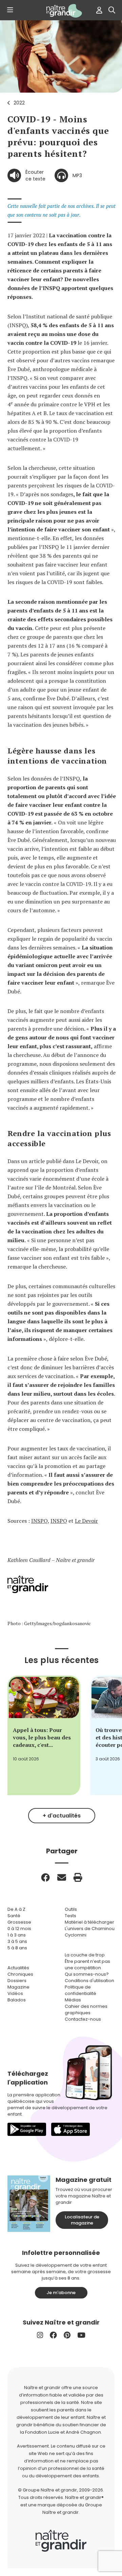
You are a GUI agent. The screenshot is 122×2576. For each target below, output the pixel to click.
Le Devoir (86, 1521)
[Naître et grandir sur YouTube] (81, 2335)
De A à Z (16, 1909)
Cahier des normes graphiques (86, 2009)
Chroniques (20, 1974)
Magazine (18, 1987)
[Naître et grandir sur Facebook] (53, 2335)
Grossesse (19, 1922)
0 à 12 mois (19, 1929)
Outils (71, 1909)
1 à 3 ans (17, 1935)
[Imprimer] (78, 1877)
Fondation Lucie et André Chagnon (63, 2432)
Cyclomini (76, 1935)
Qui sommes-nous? (87, 1974)
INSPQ (39, 1521)
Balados (17, 2000)
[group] (44, 1735)
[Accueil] (61, 11)
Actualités (18, 1968)
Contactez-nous (83, 2019)
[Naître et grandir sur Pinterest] (67, 2335)
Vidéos (15, 1993)
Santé (14, 1916)
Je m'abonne (61, 2293)
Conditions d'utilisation (89, 1981)
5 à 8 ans (17, 1948)
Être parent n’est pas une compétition (87, 1965)
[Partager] (45, 1877)
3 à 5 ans (17, 1941)
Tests (70, 1916)
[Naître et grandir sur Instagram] (40, 2335)
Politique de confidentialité (80, 1990)
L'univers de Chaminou (90, 1929)
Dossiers (17, 1981)
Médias (73, 2000)
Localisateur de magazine (82, 2220)
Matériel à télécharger (89, 1922)
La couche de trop (85, 1955)
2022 (19, 103)
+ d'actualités (62, 1816)
